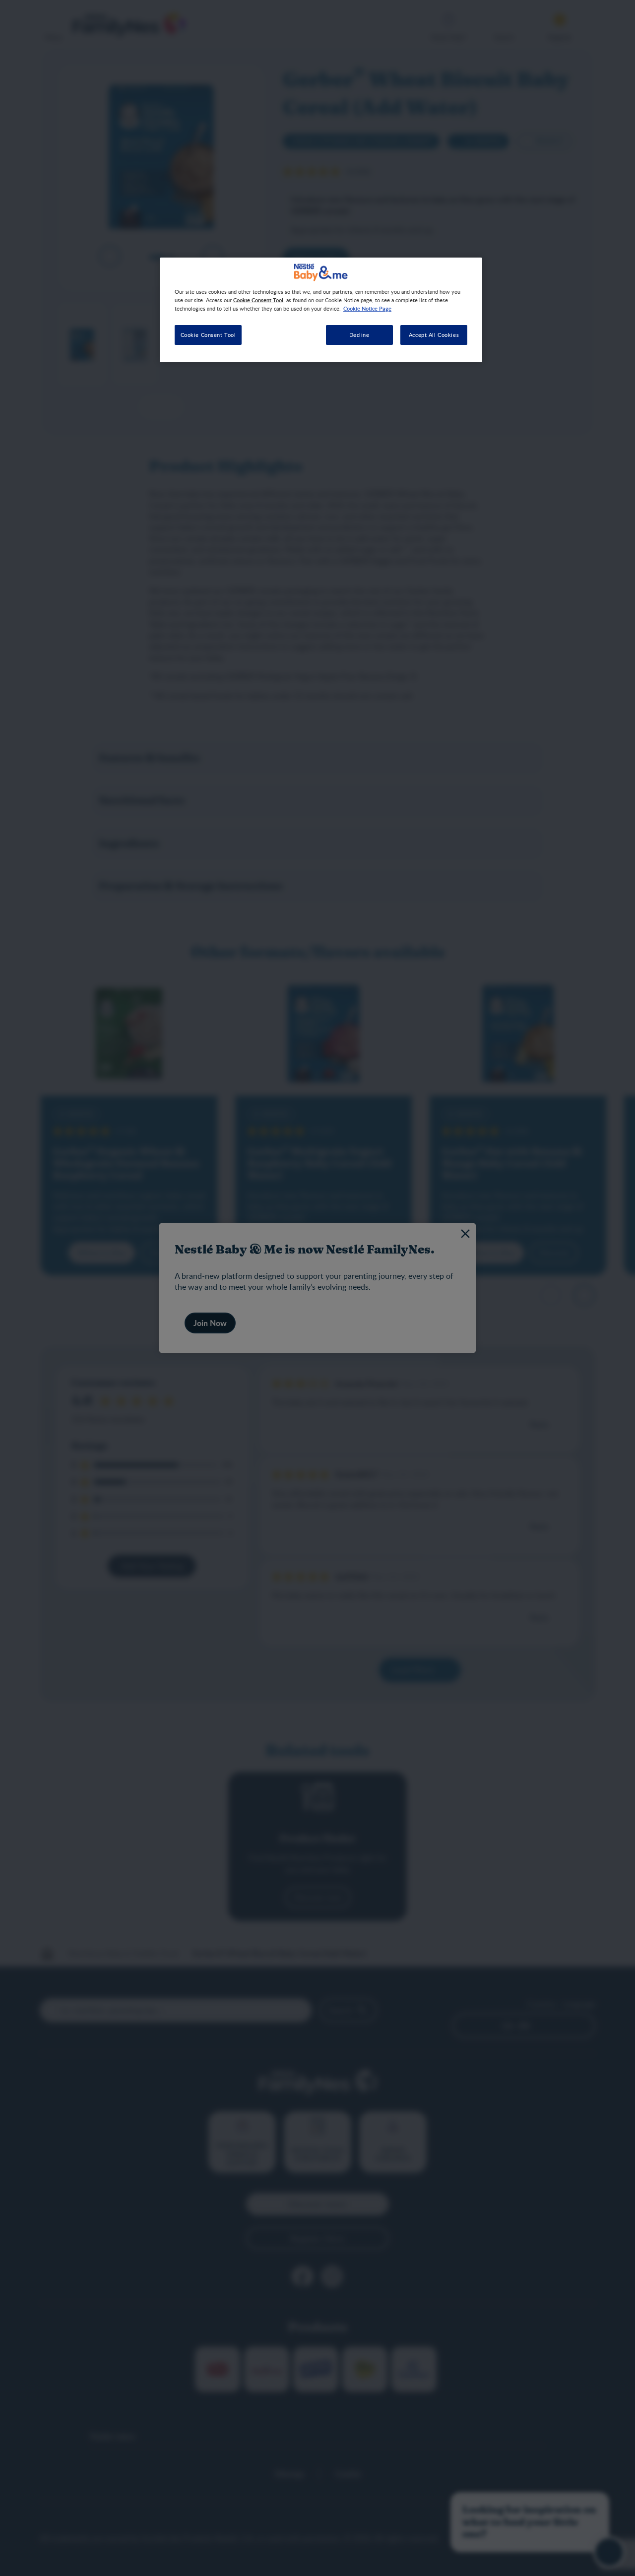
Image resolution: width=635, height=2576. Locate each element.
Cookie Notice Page (367, 308)
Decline (359, 335)
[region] (321, 310)
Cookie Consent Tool (208, 335)
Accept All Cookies (434, 335)
